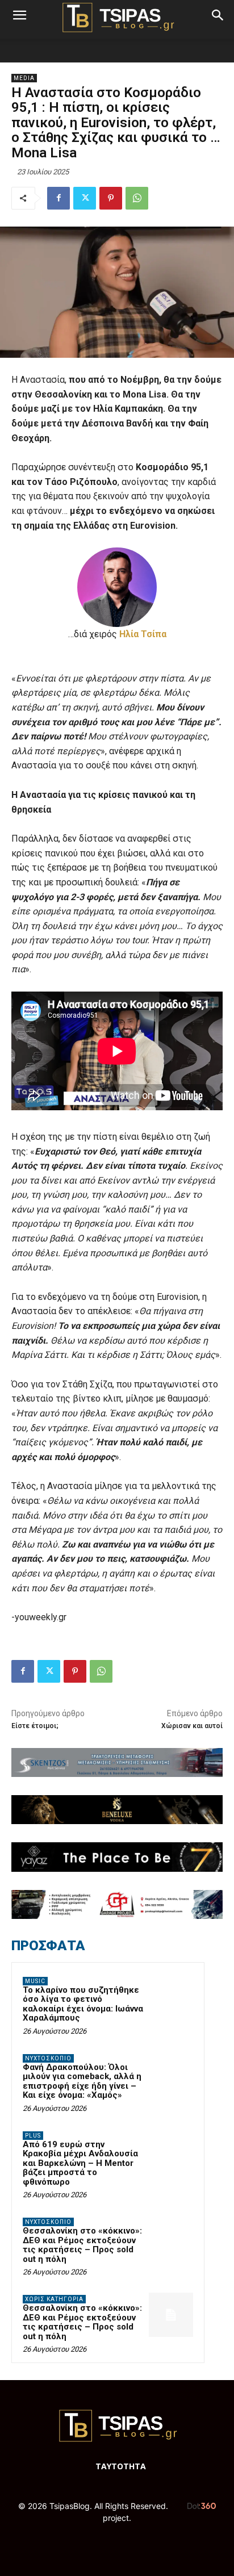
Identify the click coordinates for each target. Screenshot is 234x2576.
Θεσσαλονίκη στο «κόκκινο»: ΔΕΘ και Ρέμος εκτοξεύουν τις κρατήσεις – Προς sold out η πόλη (82, 2245)
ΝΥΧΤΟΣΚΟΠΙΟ (48, 2058)
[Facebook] (58, 198)
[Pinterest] (111, 198)
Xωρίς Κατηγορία (54, 2299)
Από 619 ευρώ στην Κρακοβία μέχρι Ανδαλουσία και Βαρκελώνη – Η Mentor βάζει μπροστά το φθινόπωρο (80, 2163)
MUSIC (35, 1981)
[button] (19, 15)
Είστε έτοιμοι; (36, 1726)
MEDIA (24, 78)
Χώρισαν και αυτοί (192, 1726)
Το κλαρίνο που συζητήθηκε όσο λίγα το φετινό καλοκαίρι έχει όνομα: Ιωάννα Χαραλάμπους (83, 2004)
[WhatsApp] (137, 198)
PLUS (33, 2136)
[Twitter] (85, 198)
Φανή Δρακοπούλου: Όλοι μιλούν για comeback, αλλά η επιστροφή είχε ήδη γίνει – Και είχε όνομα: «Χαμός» (82, 2081)
